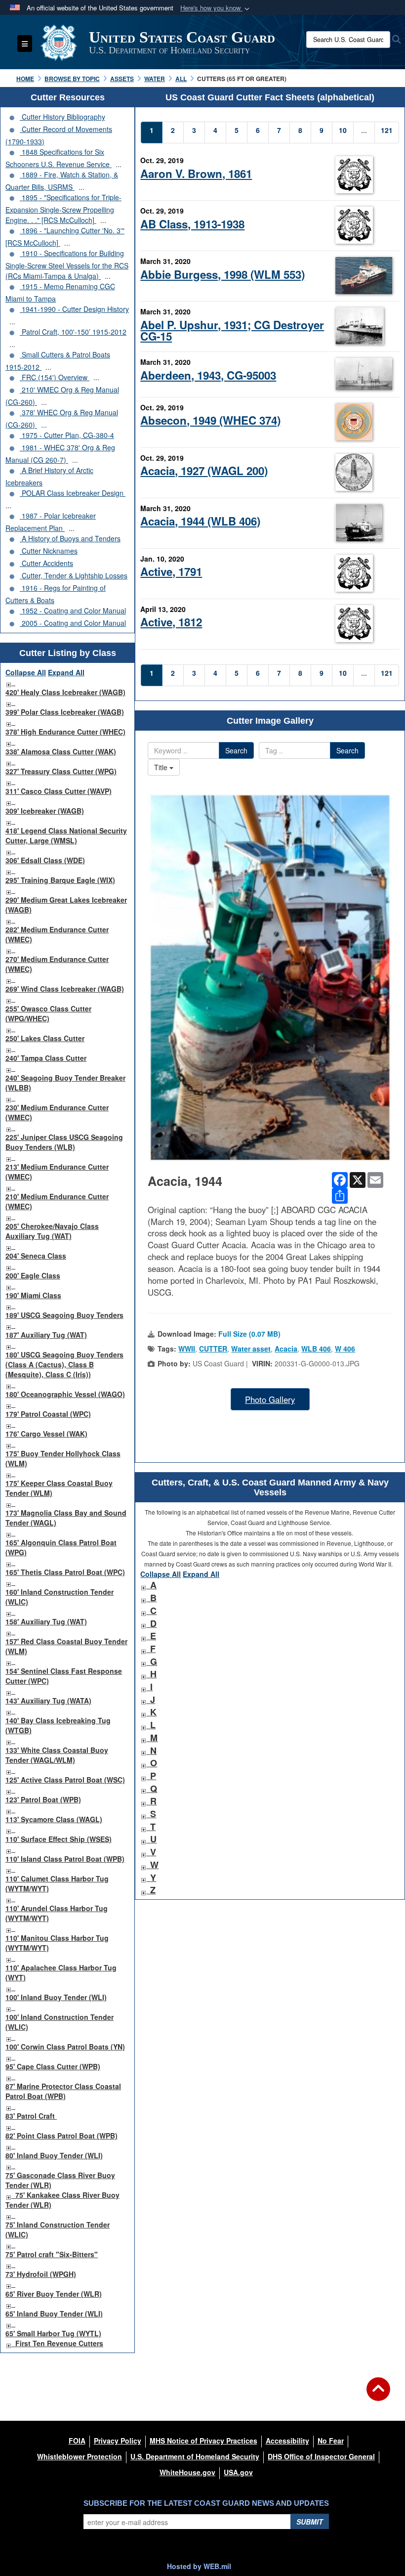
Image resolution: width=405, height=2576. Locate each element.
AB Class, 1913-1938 (192, 224)
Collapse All (26, 672)
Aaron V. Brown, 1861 (196, 174)
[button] (216, 8)
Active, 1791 (171, 571)
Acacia (286, 1349)
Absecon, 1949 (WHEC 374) (210, 420)
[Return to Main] (378, 2395)
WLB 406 (316, 1349)
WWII (187, 1349)
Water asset (251, 1349)
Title (162, 767)
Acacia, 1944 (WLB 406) (200, 521)
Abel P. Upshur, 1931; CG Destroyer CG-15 (232, 330)
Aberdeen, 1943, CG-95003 (208, 375)
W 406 (345, 1349)
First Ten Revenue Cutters (59, 2343)
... (119, 164)
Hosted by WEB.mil (199, 2566)
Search (236, 750)
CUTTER (213, 1349)
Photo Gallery (270, 1399)
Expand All (66, 672)
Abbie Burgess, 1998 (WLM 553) (223, 274)
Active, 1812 (171, 622)
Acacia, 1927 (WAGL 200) (204, 471)
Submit (310, 2522)
